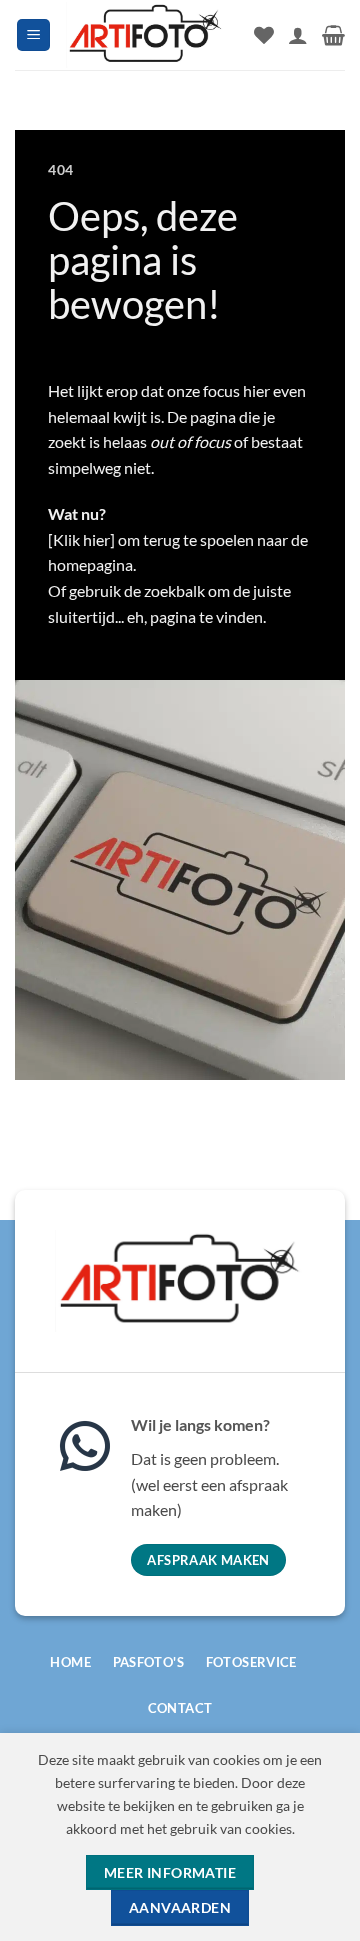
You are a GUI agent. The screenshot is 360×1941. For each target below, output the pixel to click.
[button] (33, 35)
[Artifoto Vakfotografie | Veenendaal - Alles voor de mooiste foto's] (145, 34)
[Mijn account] (298, 35)
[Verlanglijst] (264, 35)
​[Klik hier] (81, 539)
